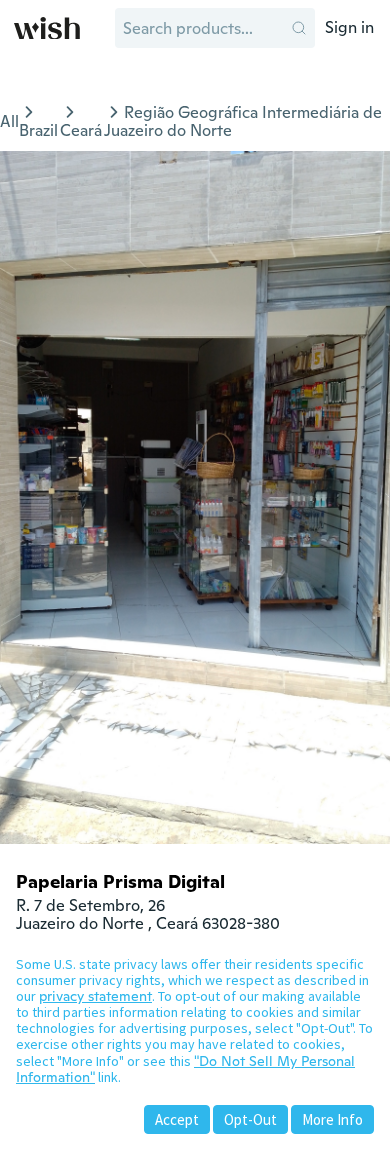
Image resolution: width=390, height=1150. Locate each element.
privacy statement (95, 996)
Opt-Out (250, 1119)
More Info (332, 1119)
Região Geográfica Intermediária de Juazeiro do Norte (243, 121)
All (9, 121)
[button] (299, 28)
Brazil (38, 130)
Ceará (81, 130)
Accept (177, 1119)
